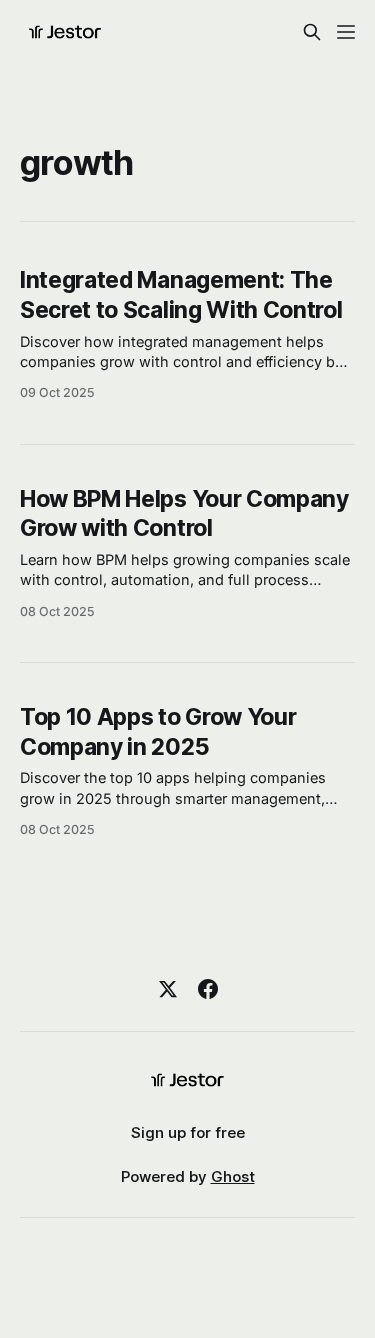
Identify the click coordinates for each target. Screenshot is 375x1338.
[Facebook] (208, 989)
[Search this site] (312, 32)
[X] (168, 989)
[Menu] (346, 32)
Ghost (233, 1176)
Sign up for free (188, 1132)
